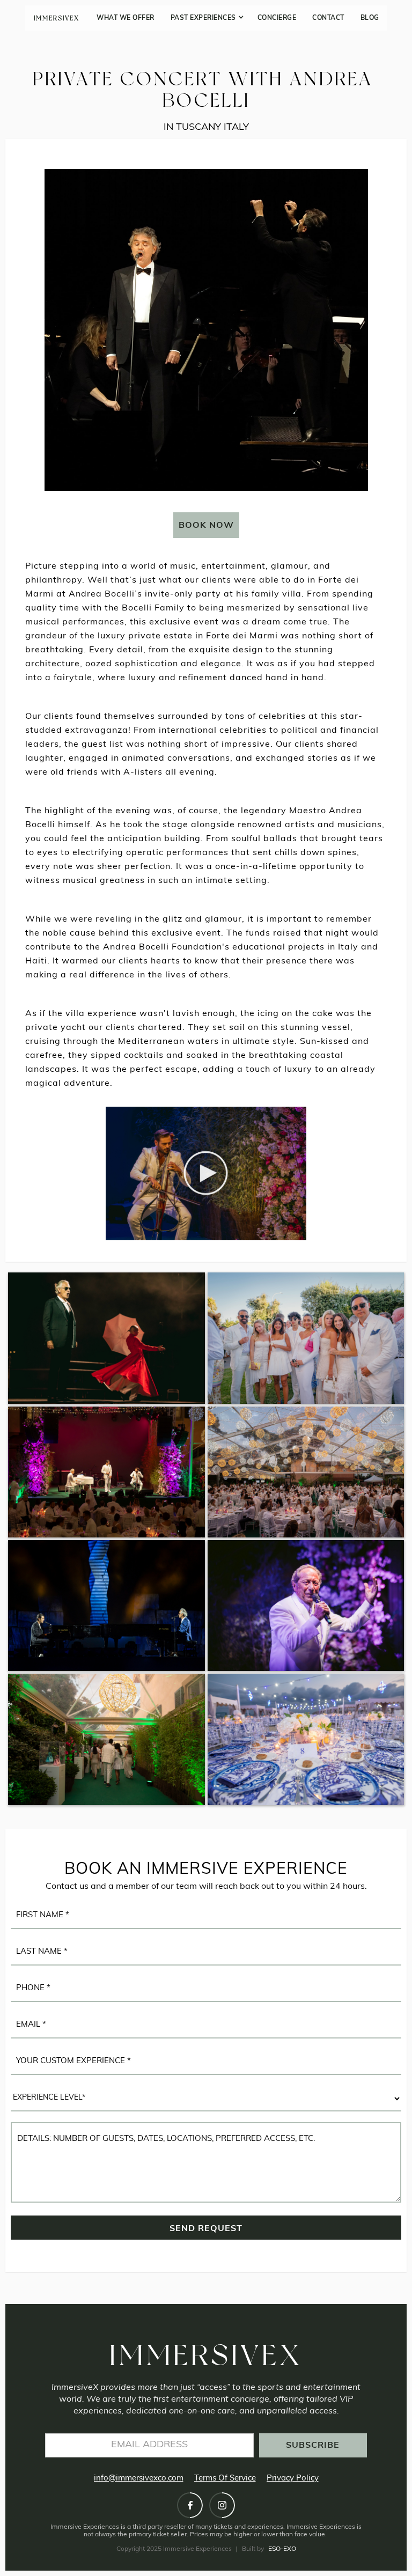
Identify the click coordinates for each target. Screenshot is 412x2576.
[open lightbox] (206, 1173)
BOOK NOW (206, 526)
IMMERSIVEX (57, 18)
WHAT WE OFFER (126, 18)
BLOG (370, 18)
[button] (206, 18)
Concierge (277, 18)
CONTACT (328, 18)
